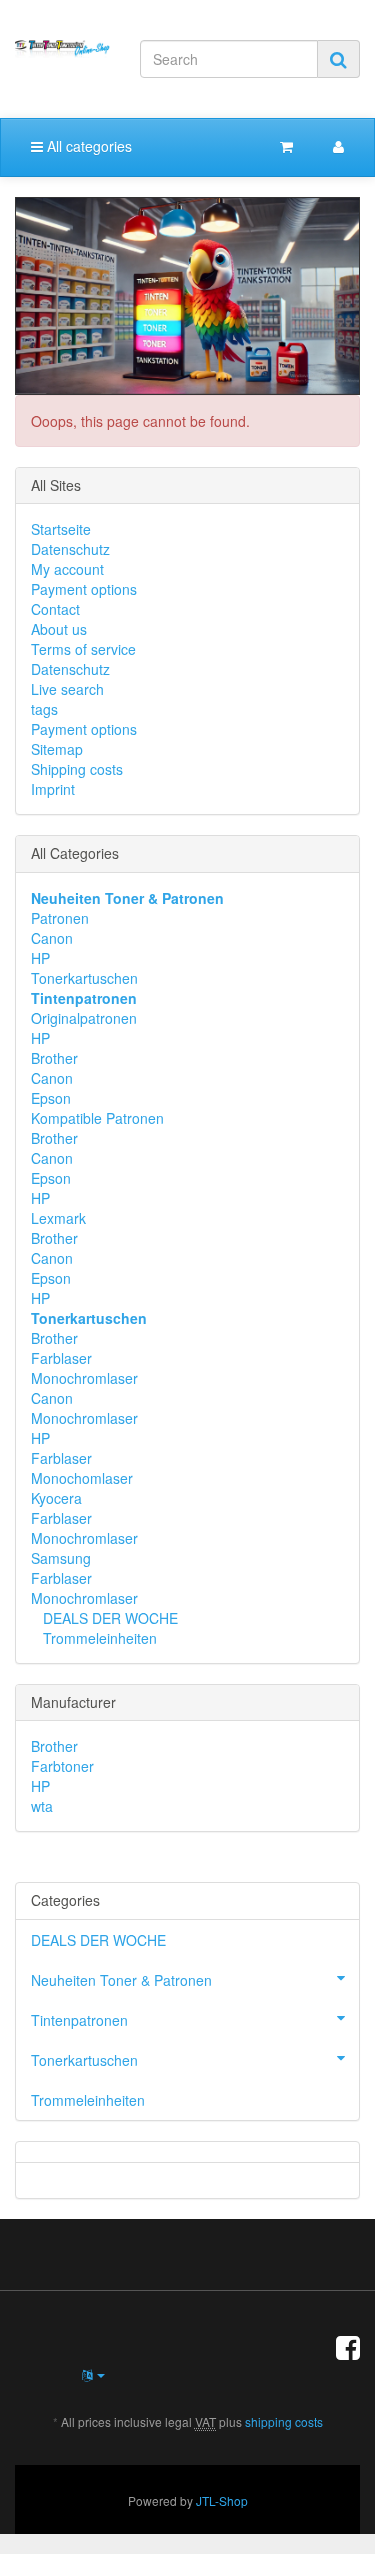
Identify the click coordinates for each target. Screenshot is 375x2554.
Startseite (61, 529)
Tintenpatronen (79, 2020)
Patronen (60, 918)
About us (59, 629)
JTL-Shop (222, 2500)
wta (42, 1806)
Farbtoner (62, 1766)
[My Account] (338, 146)
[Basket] (286, 146)
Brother (54, 1058)
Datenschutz (70, 549)
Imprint (53, 789)
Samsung (61, 1558)
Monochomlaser (82, 1478)
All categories (87, 146)
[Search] (338, 59)
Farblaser (61, 1358)
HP (40, 958)
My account (67, 569)
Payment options (84, 589)
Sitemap (57, 749)
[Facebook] (348, 2346)
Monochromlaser (84, 1378)
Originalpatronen (84, 1018)
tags (44, 709)
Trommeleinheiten (98, 1638)
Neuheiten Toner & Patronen (121, 1980)
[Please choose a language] (93, 2374)
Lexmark (58, 1218)
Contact (55, 609)
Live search (67, 689)
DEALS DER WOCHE (108, 1618)
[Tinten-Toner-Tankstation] (62, 49)
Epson (51, 1098)
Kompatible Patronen (97, 1118)
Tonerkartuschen (84, 978)
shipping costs (284, 2421)
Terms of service (83, 649)
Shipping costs (77, 769)
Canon (52, 938)
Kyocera (56, 1498)
